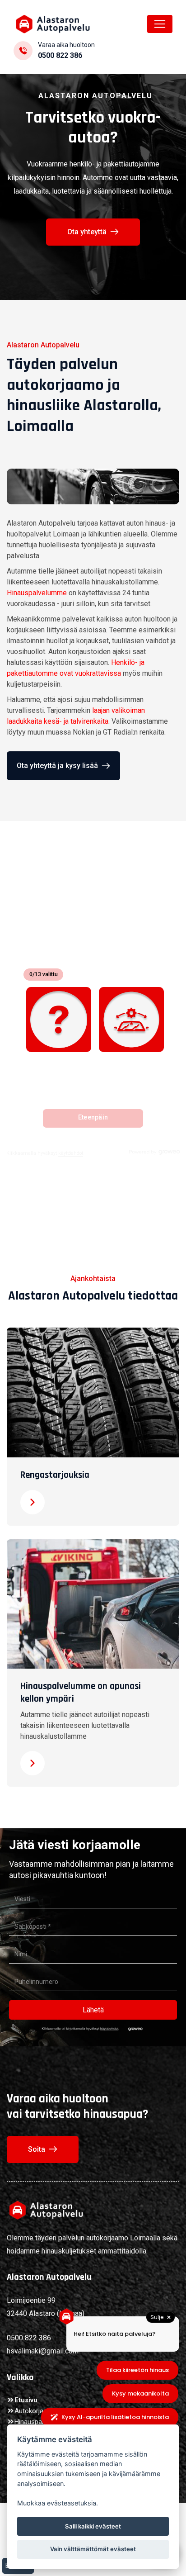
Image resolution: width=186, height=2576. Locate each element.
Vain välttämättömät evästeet (93, 2549)
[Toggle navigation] (160, 24)
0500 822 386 (60, 55)
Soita (37, 2149)
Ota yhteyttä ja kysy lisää (57, 766)
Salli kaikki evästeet (93, 2526)
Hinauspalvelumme (37, 593)
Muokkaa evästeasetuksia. (58, 2503)
